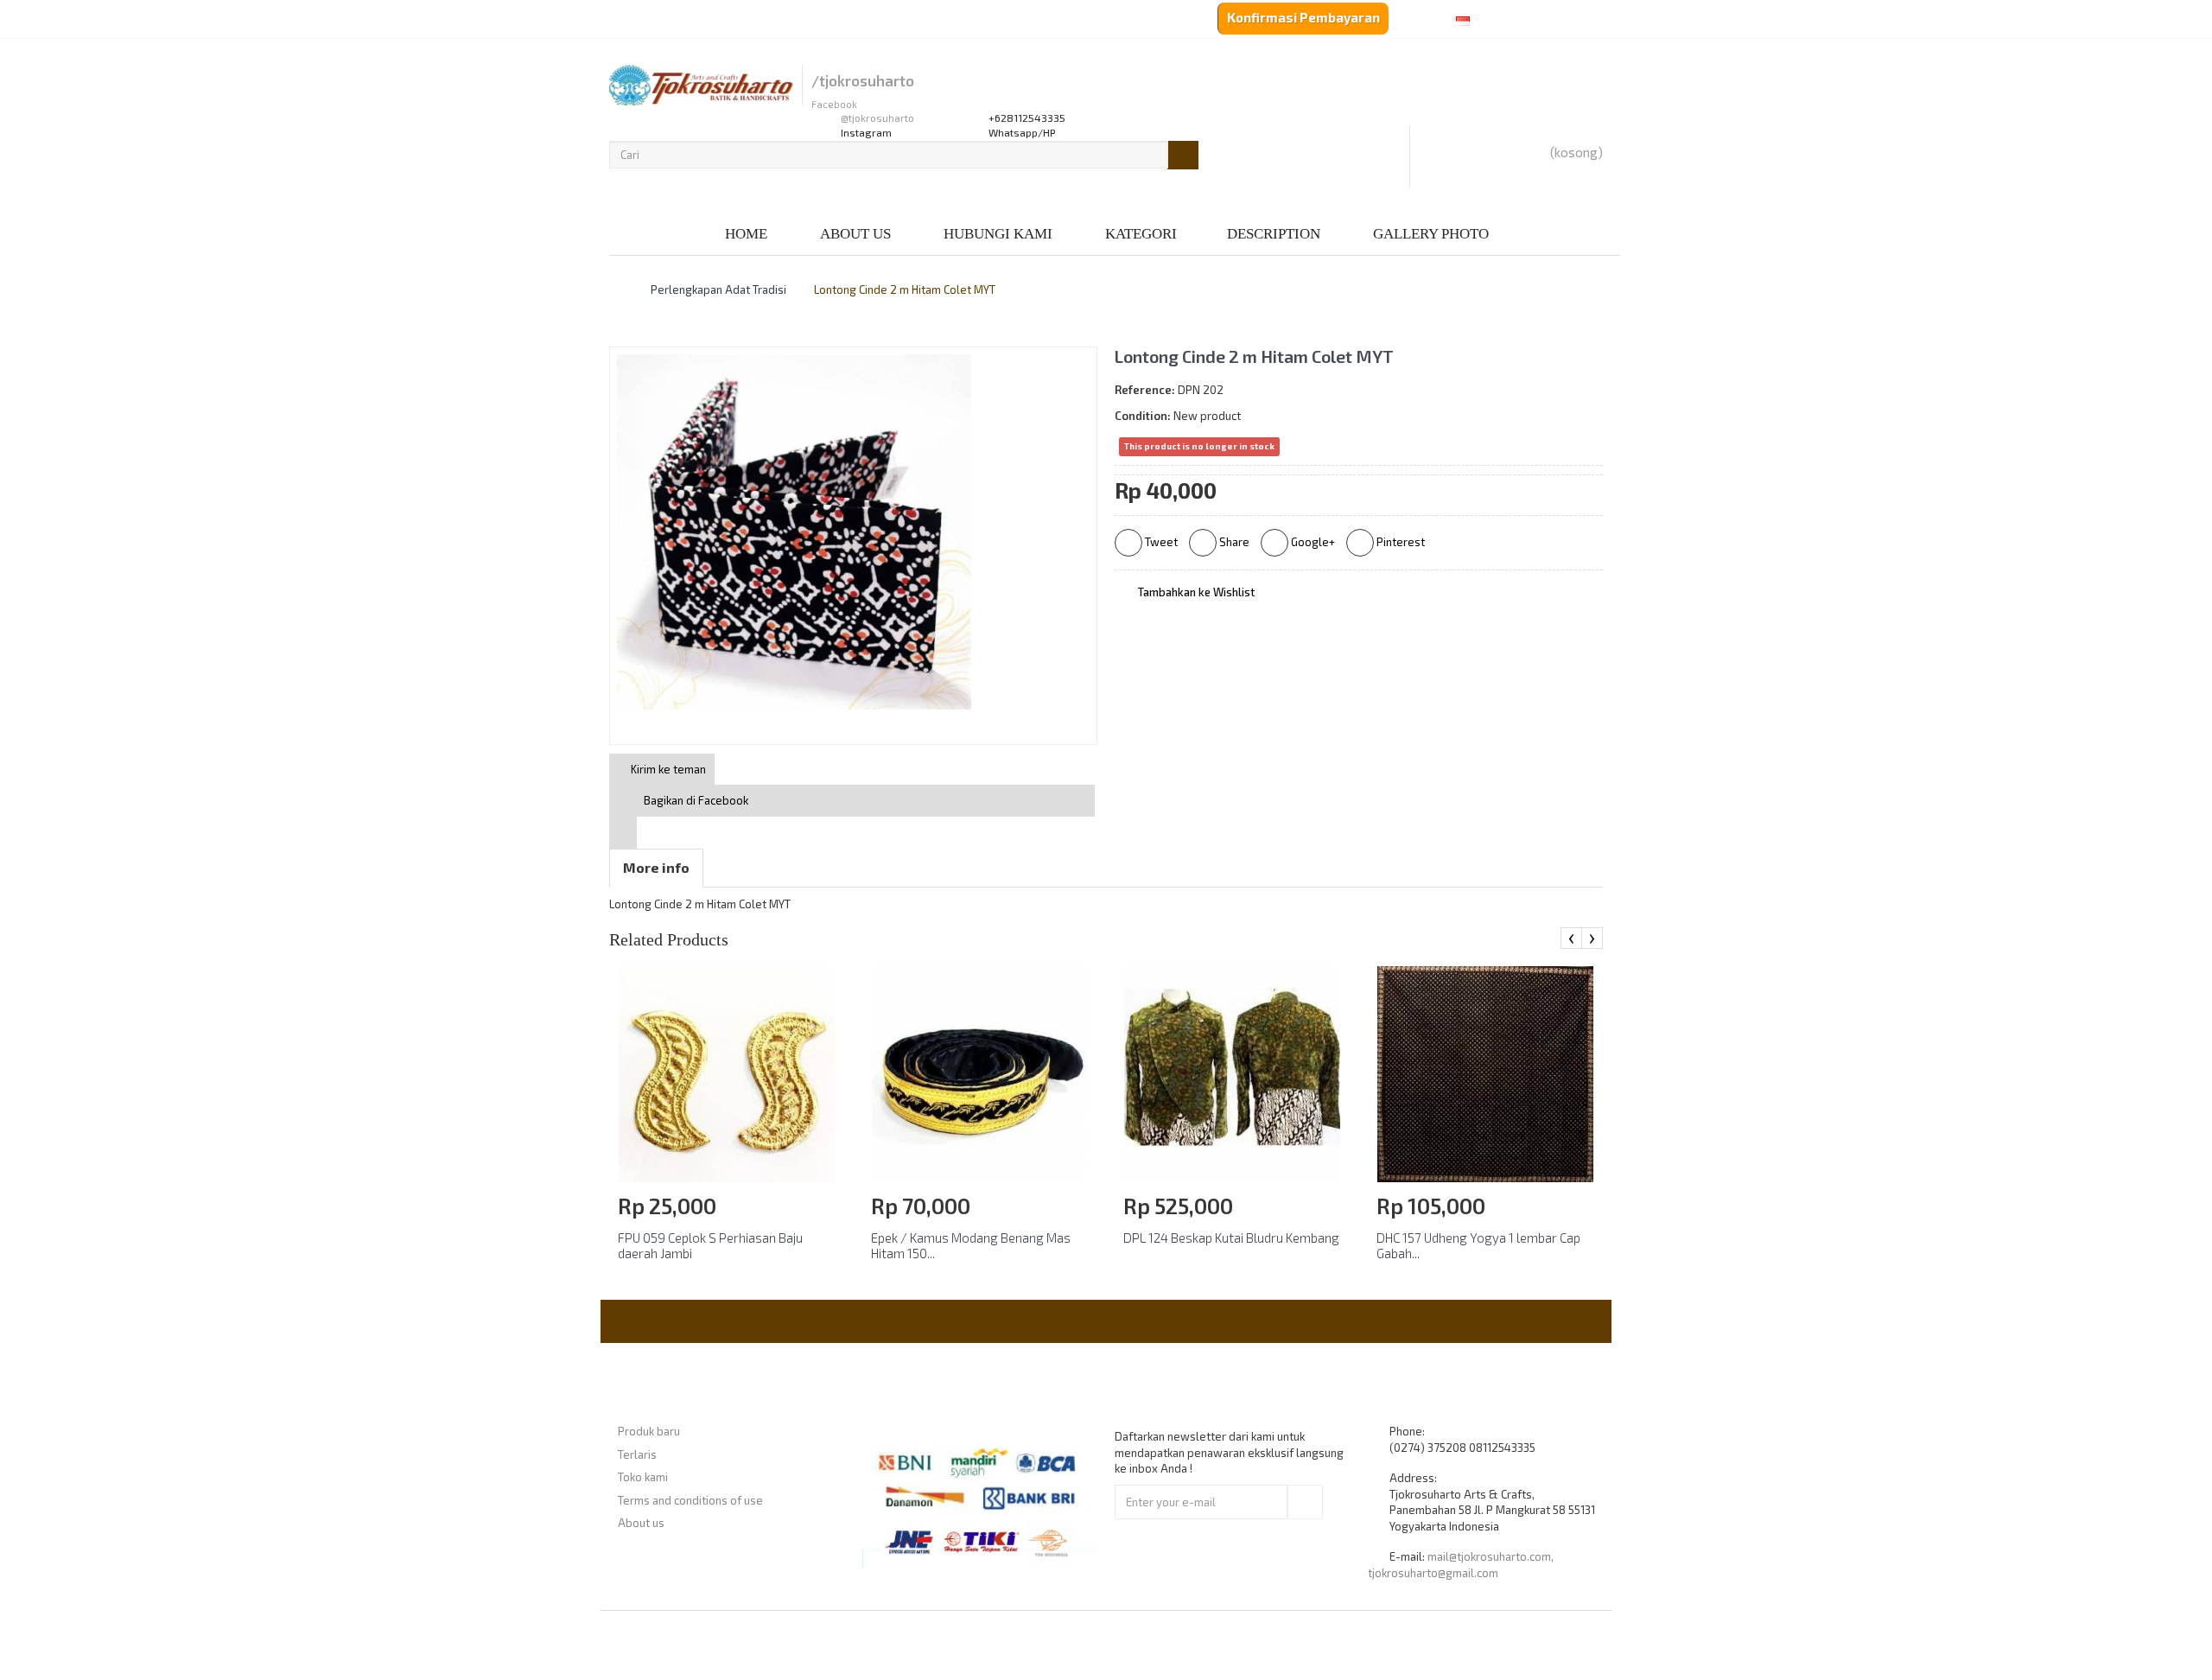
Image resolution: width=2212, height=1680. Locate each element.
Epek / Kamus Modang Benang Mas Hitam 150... (971, 1245)
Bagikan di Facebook (696, 800)
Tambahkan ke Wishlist (1195, 592)
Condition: (1143, 416)
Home (746, 234)
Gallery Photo (1431, 234)
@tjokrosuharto (877, 118)
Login (701, 21)
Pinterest (1399, 542)
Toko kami (643, 1477)
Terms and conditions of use (690, 1500)
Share (1233, 542)
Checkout (758, 21)
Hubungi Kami (998, 234)
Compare (826, 21)
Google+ (1312, 542)
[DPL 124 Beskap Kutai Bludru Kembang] (1232, 1072)
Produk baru (649, 1431)
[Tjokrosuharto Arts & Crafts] (701, 85)
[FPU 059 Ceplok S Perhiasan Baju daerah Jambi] (727, 1072)
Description (1274, 234)
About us (855, 234)
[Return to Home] (613, 290)
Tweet (1160, 542)
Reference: (1145, 390)
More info (656, 867)
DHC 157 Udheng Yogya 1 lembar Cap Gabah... (1478, 1245)
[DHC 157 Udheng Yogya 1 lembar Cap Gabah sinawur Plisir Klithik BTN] (1485, 1072)
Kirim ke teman (667, 769)
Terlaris (637, 1454)
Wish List (642, 21)
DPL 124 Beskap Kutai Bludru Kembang (1231, 1238)
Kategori (1141, 234)
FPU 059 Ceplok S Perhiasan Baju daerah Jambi (710, 1245)
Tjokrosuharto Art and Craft (1153, 1645)
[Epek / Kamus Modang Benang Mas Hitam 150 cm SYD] (980, 1072)
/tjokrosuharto (863, 81)
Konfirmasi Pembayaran (1303, 17)
